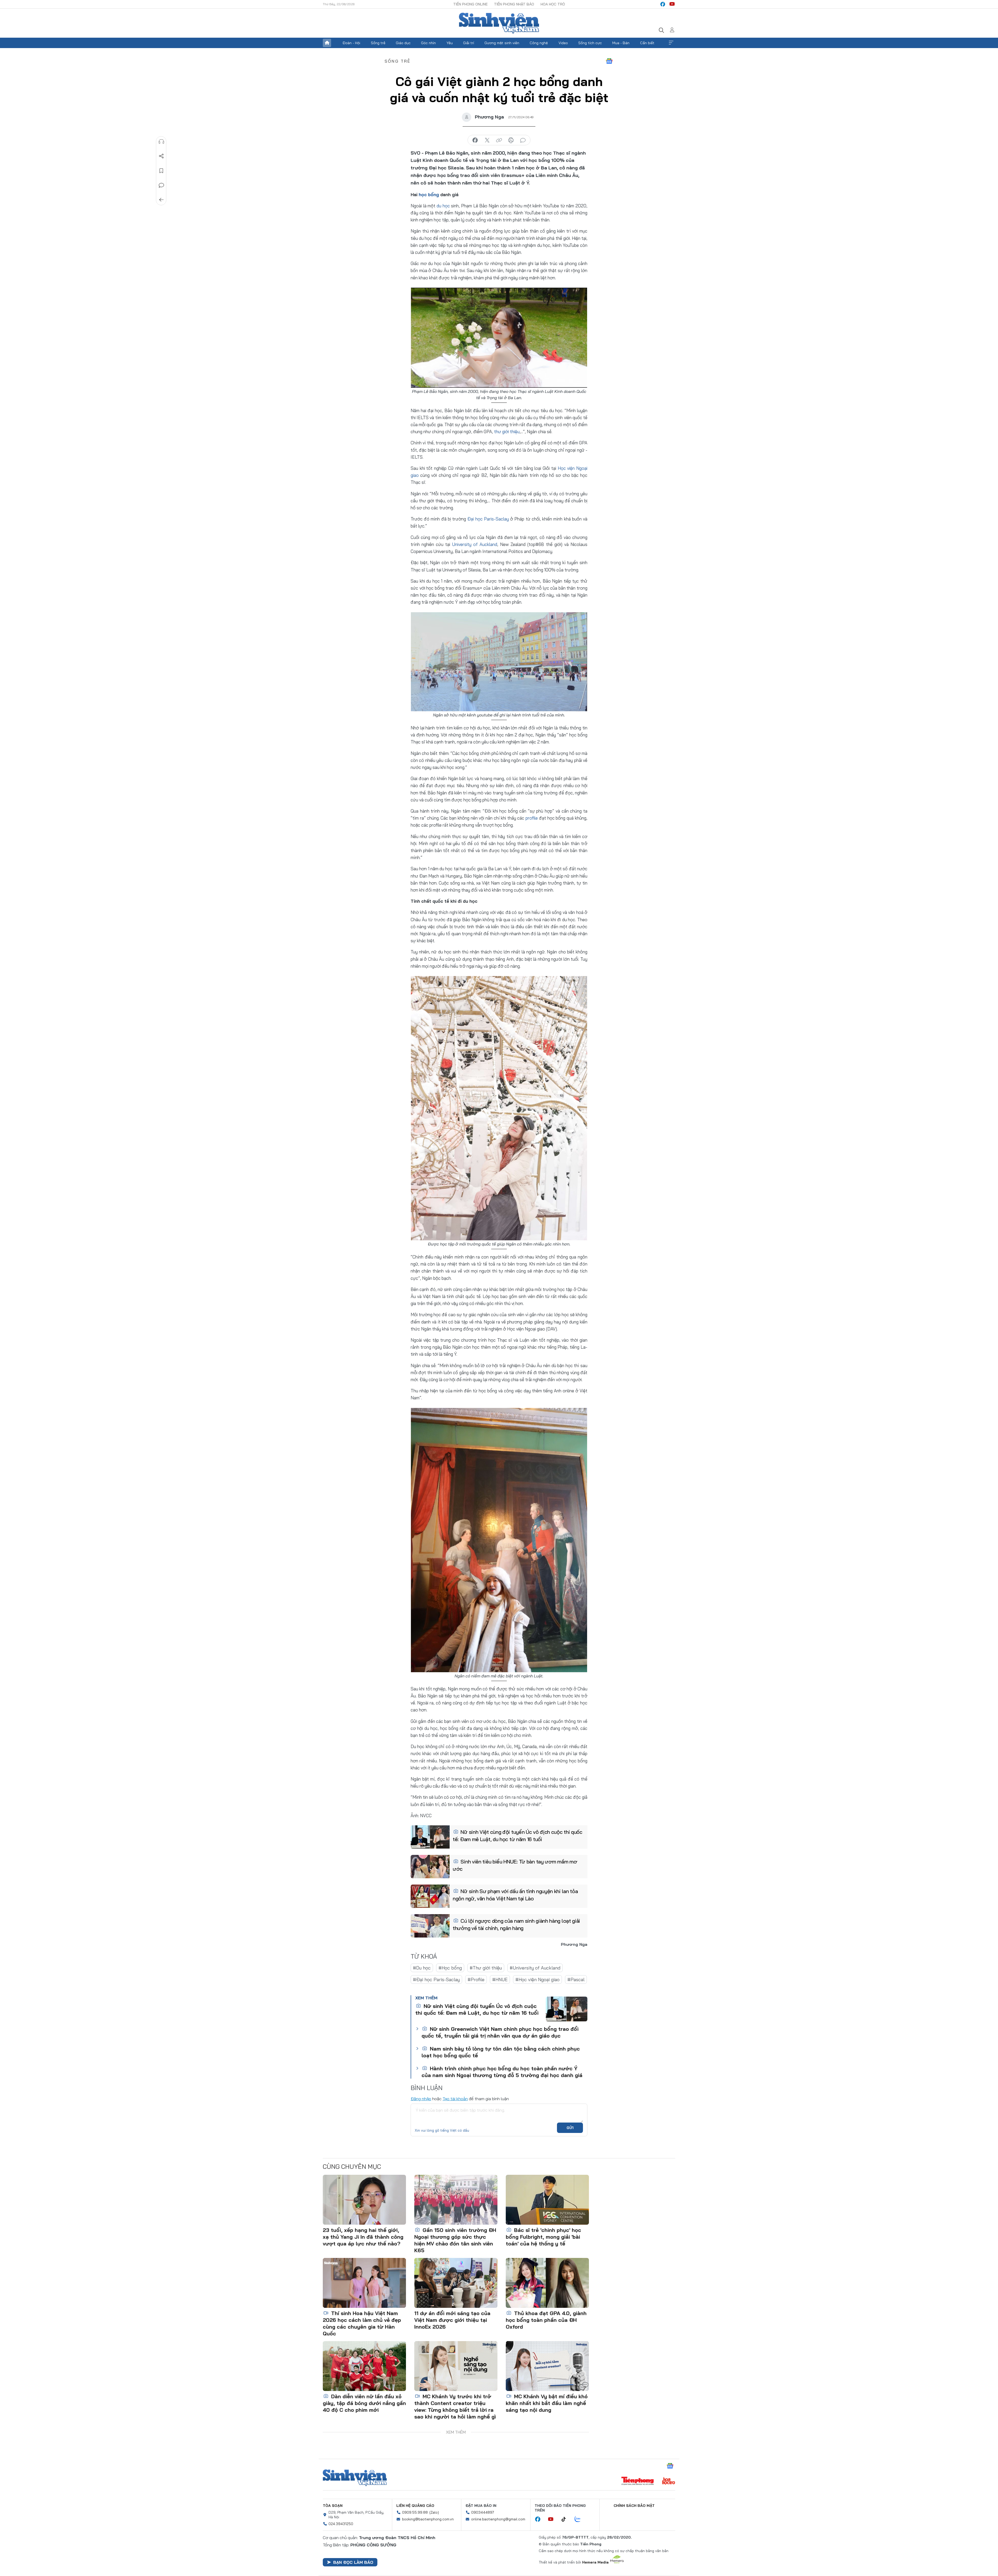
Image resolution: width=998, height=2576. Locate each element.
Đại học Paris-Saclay (488, 519)
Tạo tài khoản (455, 2099)
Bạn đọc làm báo (353, 2562)
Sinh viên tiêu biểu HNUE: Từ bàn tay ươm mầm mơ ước (515, 1865)
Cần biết (647, 43)
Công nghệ (539, 43)
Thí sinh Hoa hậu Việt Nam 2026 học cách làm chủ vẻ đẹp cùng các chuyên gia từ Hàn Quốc (362, 2323)
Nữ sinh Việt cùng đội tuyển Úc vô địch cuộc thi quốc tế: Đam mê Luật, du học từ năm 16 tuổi (518, 1836)
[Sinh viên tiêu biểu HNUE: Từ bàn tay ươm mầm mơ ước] (430, 1867)
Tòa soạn (333, 2506)
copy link (499, 140)
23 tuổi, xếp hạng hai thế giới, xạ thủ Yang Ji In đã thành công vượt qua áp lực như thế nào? (363, 2237)
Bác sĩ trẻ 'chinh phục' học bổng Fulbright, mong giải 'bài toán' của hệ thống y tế (543, 2237)
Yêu (450, 43)
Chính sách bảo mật (634, 2506)
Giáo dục (403, 43)
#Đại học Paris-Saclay (436, 1979)
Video (563, 43)
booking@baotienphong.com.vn (428, 2519)
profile (532, 818)
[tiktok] (566, 2519)
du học (443, 206)
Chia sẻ (161, 156)
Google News (609, 61)
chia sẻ (475, 140)
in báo (511, 140)
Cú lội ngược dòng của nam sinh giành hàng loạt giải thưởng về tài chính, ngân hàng (516, 1924)
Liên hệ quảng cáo (415, 2506)
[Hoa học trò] (669, 2481)
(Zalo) (434, 2512)
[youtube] (672, 4)
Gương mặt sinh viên (502, 43)
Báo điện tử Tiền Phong (499, 23)
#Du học (422, 1968)
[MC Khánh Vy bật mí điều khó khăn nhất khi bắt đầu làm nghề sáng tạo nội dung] (547, 2366)
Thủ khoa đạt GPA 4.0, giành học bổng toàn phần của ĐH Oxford (546, 2320)
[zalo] (580, 2519)
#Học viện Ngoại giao (537, 1979)
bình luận (523, 140)
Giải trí (469, 43)
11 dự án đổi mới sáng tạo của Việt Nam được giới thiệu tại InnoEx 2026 (452, 2320)
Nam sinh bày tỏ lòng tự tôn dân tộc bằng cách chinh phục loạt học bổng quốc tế (501, 2052)
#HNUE (500, 1979)
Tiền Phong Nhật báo (514, 4)
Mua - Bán (621, 43)
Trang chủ (327, 43)
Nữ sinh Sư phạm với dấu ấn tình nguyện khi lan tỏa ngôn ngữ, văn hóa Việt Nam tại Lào (515, 1895)
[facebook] (663, 4)
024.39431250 (341, 2524)
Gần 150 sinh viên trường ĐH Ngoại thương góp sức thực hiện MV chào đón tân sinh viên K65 (455, 2240)
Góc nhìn (428, 43)
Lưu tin (161, 171)
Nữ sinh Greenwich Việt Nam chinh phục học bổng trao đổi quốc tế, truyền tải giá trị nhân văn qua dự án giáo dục (500, 2032)
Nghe (161, 142)
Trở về (161, 200)
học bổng (429, 195)
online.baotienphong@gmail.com (498, 2519)
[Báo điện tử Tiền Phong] (638, 2481)
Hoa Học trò (553, 4)
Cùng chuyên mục (352, 2166)
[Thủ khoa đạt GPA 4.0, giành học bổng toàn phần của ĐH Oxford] (547, 2283)
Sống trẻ (378, 43)
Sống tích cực (590, 43)
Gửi (570, 2128)
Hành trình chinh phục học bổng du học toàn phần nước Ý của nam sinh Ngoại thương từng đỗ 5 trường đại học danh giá (502, 2072)
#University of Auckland (535, 1968)
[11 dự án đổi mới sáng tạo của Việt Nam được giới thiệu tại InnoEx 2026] (456, 2283)
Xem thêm (671, 43)
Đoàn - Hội (351, 43)
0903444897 (483, 2512)
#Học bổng (450, 1968)
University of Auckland (475, 544)
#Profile (476, 1979)
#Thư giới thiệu (486, 1968)
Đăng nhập (421, 2099)
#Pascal (576, 1979)
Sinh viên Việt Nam (355, 2478)
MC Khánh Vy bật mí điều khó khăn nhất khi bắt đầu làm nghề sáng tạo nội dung (547, 2403)
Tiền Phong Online (470, 4)
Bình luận (161, 185)
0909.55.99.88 (415, 2512)
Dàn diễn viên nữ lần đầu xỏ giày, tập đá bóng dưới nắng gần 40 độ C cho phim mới (364, 2403)
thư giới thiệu (507, 431)
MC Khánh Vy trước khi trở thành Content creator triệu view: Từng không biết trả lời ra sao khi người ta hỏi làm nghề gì (455, 2406)
